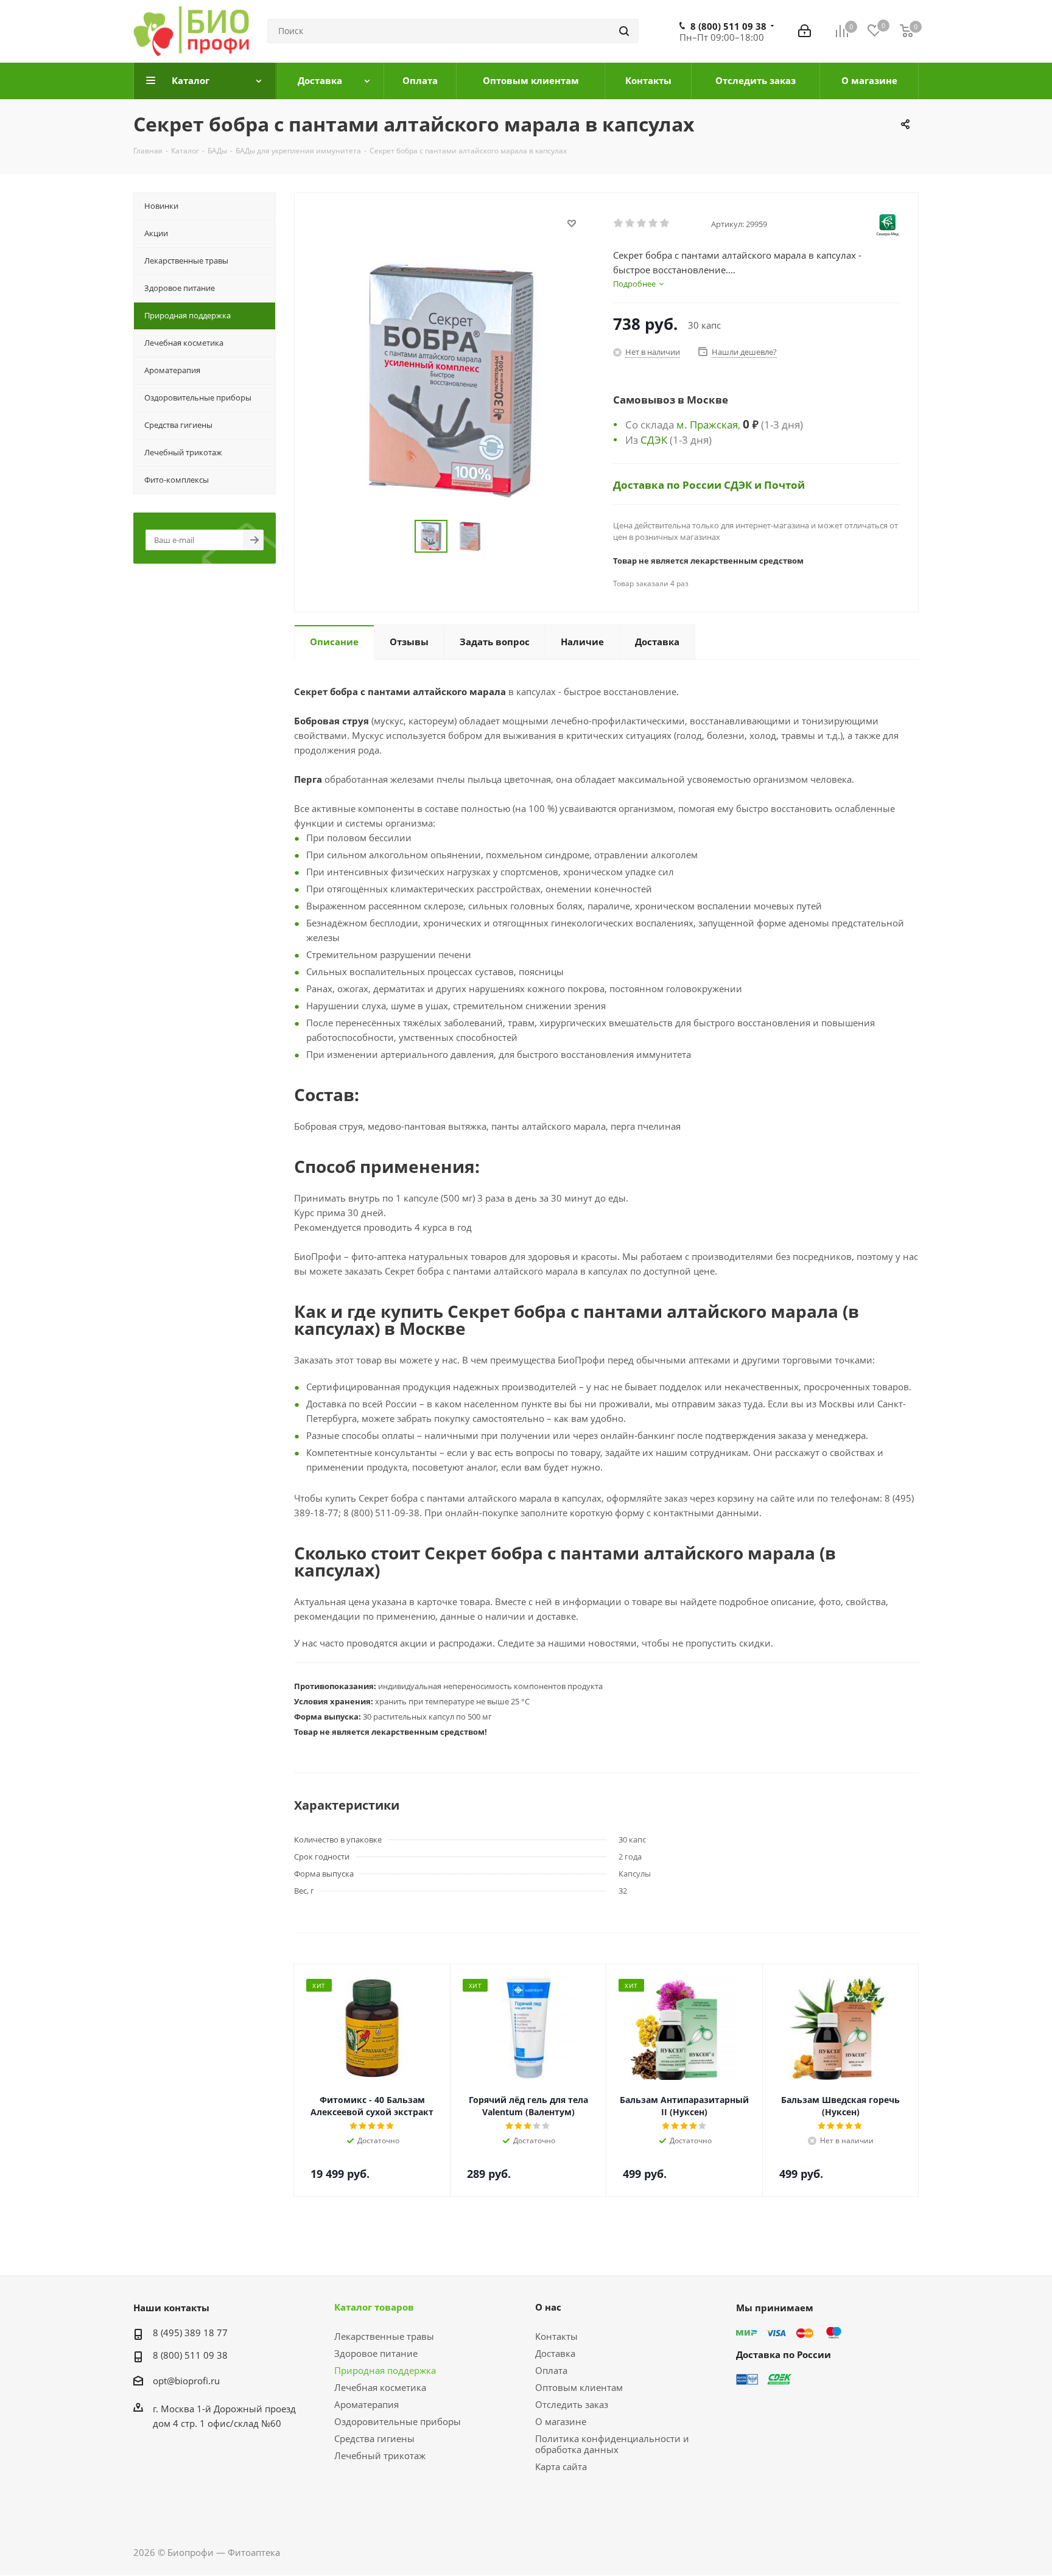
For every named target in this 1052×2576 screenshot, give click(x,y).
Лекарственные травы (384, 2336)
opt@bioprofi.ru (186, 2381)
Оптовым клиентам (579, 2387)
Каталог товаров (374, 2307)
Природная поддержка (385, 2370)
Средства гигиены (374, 2438)
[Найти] (624, 31)
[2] (630, 223)
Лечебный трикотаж (380, 2455)
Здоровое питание (376, 2353)
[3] (642, 223)
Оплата (551, 2370)
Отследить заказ (572, 2404)
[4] (654, 223)
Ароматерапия (366, 2404)
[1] (619, 223)
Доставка (555, 2353)
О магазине (561, 2421)
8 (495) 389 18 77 (190, 2333)
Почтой (784, 485)
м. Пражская (707, 424)
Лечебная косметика (380, 2387)
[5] (665, 223)
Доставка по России (668, 485)
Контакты (556, 2336)
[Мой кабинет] (805, 31)
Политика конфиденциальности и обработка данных (612, 2444)
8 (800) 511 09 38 (728, 26)
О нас (548, 2307)
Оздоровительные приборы (398, 2421)
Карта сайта (561, 2466)
